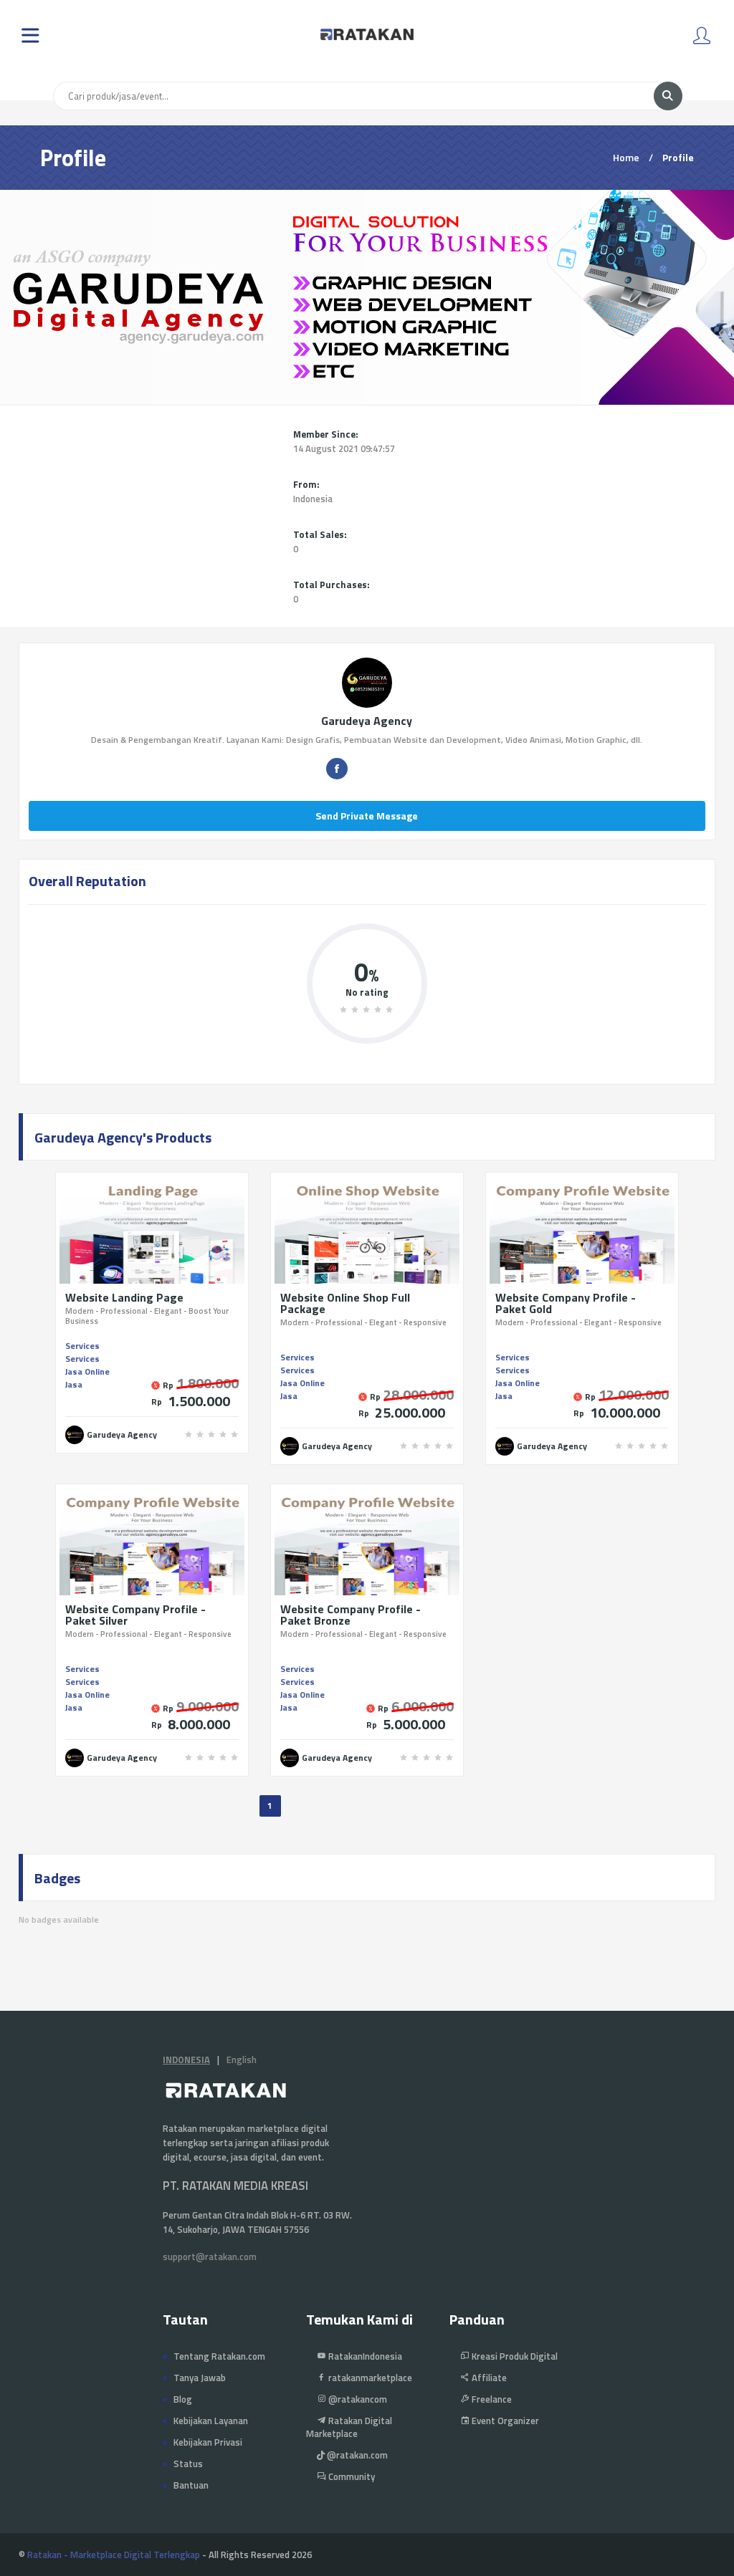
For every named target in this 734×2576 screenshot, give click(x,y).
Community (351, 2476)
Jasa (74, 1384)
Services (82, 1346)
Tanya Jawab (200, 2378)
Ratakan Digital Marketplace (349, 2427)
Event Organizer (504, 2421)
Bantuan (191, 2485)
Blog (183, 2399)
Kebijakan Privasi (208, 2442)
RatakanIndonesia (364, 2356)
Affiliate (488, 2378)
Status (188, 2464)
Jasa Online (87, 1371)
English (242, 2060)
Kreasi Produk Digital (514, 2356)
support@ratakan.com (210, 2257)
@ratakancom (357, 2399)
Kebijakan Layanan (211, 2421)
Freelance (491, 2399)
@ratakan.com (356, 2455)
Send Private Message (367, 816)
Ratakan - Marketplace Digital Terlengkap (114, 2555)
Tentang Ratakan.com (219, 2356)
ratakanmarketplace (369, 2378)
